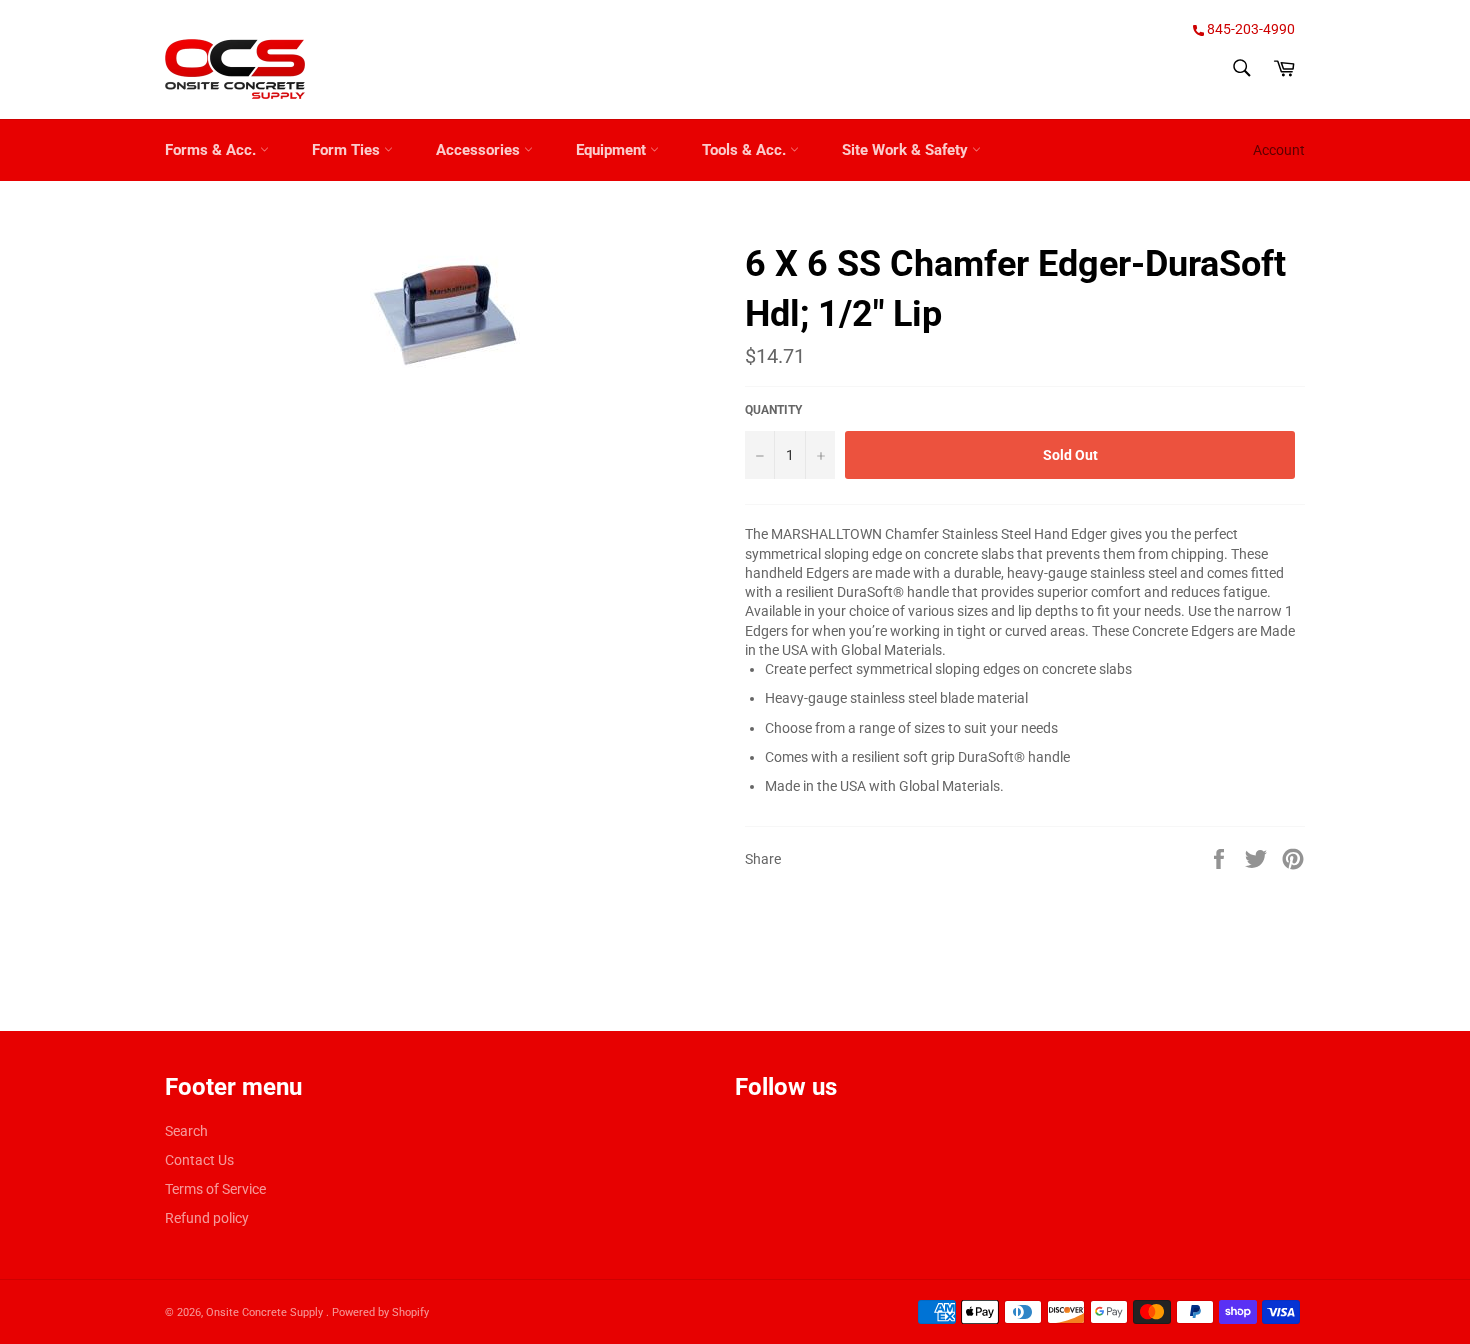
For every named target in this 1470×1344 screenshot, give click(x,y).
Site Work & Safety (907, 150)
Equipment (613, 150)
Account (1279, 150)
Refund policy (207, 1218)
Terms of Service (215, 1189)
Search (186, 1131)
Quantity (773, 410)
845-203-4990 (1249, 29)
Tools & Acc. (746, 150)
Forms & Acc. (212, 150)
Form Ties (348, 150)
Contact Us (199, 1160)
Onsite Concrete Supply (266, 1312)
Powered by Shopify (380, 1312)
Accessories (480, 150)
